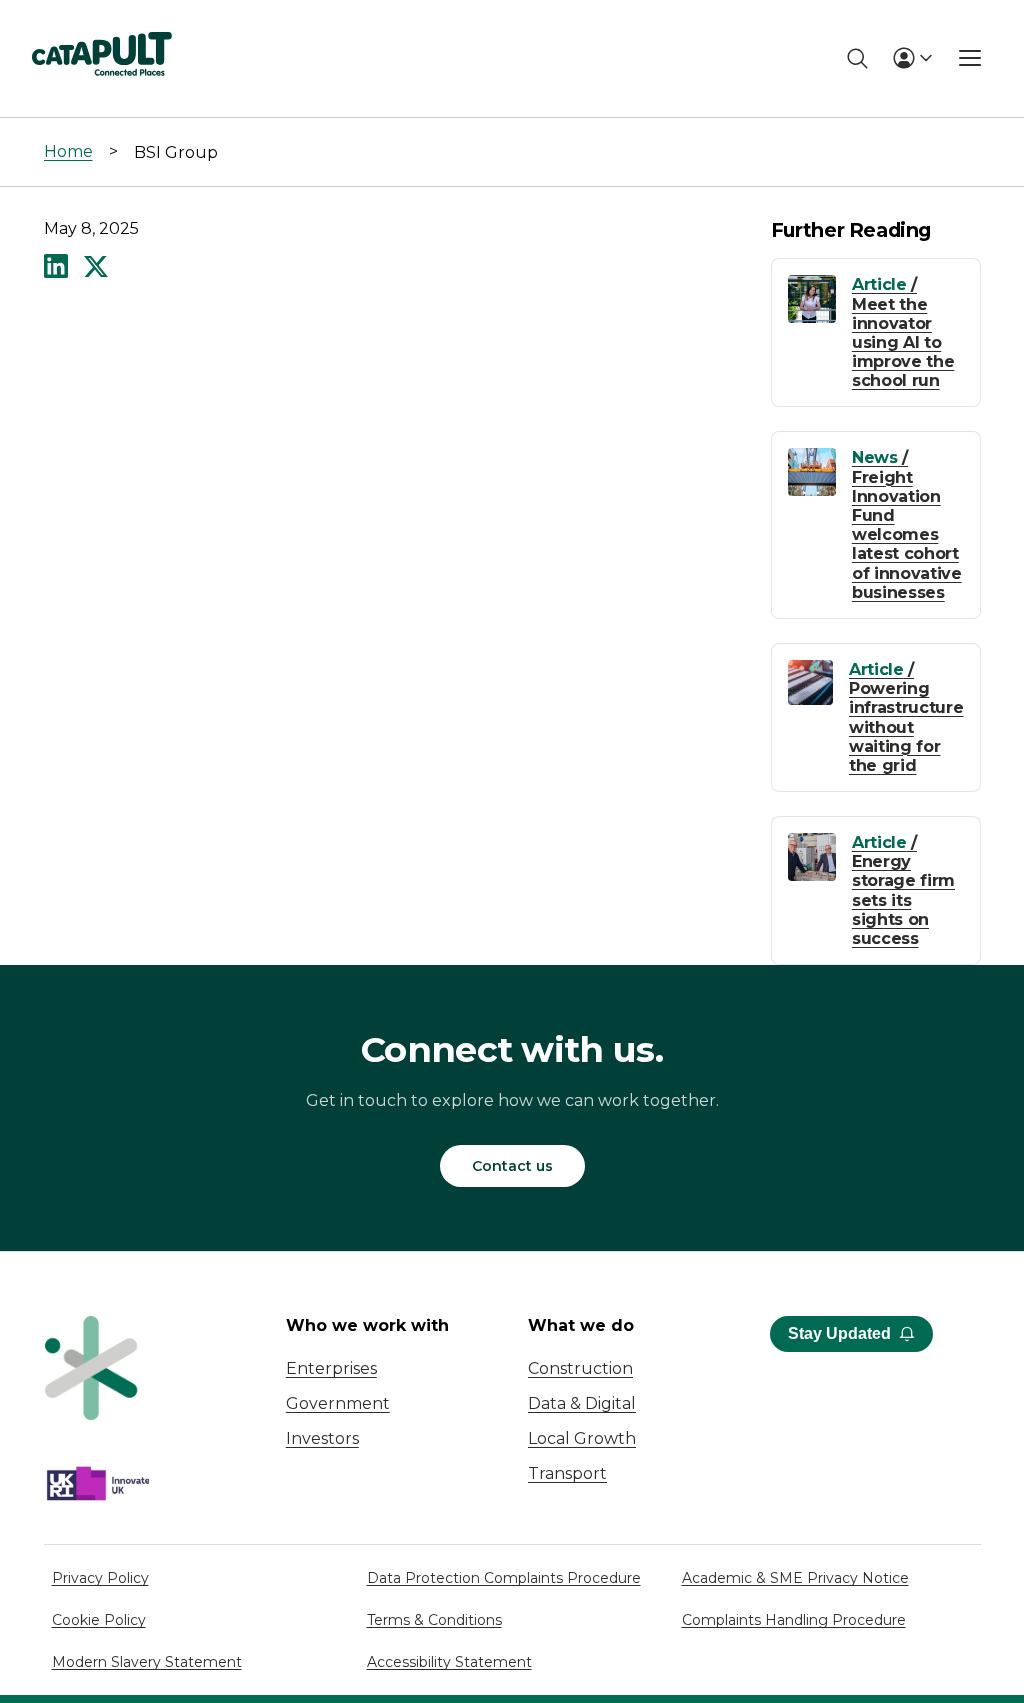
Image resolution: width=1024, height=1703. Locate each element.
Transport (567, 1473)
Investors (322, 1438)
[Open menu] (970, 58)
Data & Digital (582, 1403)
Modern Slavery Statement (147, 1662)
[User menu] (912, 58)
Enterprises (331, 1368)
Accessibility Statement (449, 1662)
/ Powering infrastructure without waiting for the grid (906, 717)
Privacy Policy (100, 1578)
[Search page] (857, 58)
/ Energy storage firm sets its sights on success (903, 890)
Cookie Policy (99, 1620)
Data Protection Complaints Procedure (504, 1578)
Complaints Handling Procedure (794, 1620)
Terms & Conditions (434, 1620)
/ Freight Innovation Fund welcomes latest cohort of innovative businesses (907, 524)
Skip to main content (98, 24)
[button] (56, 268)
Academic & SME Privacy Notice (795, 1578)
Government (338, 1403)
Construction (580, 1368)
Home (68, 151)
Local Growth (582, 1438)
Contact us (512, 1166)
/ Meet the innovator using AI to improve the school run (903, 332)
